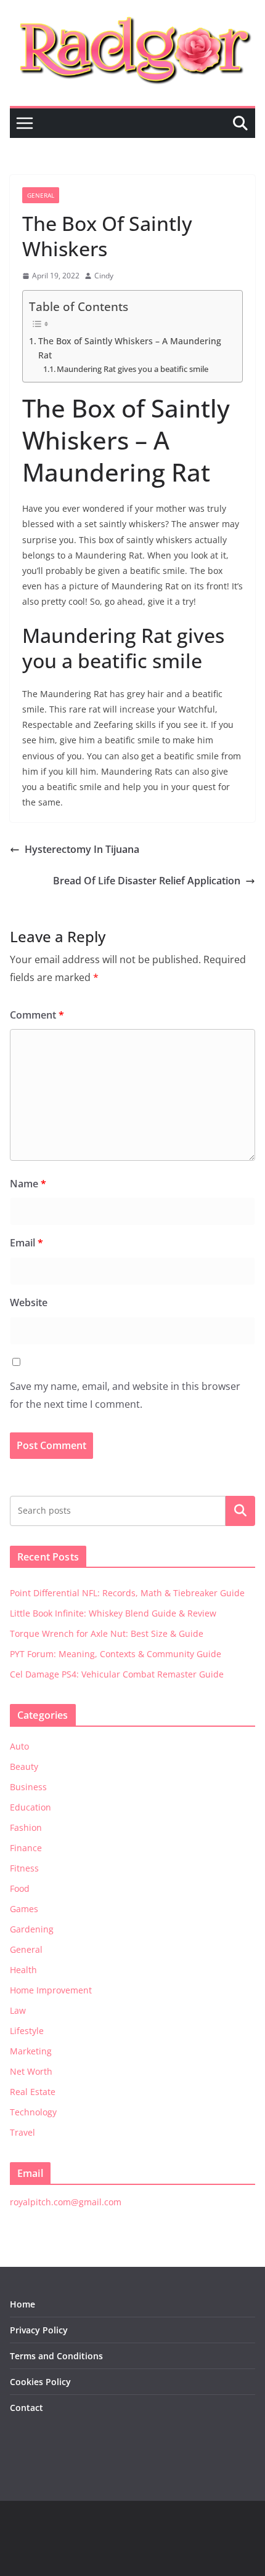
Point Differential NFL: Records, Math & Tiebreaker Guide (127, 1593)
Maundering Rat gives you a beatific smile (132, 369)
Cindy (104, 276)
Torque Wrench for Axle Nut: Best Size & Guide (107, 1633)
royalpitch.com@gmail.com (66, 2202)
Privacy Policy (39, 2330)
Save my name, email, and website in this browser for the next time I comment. (125, 1395)
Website (29, 1302)
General (41, 195)
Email (26, 1243)
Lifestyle (27, 2031)
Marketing (31, 2051)
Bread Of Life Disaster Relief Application (147, 881)
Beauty (24, 1766)
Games (24, 1909)
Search (240, 1511)
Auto (19, 1746)
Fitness (24, 1868)
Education (31, 1807)
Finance (26, 1848)
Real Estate (33, 2092)
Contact (26, 2408)
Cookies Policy (40, 2382)
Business (28, 1787)
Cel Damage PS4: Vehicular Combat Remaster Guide (117, 1674)
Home (22, 2304)
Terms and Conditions (56, 2356)
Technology (33, 2112)
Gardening (32, 1929)
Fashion (26, 1827)
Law (18, 2010)
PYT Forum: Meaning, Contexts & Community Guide (116, 1654)
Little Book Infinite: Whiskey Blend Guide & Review (113, 1613)
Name (28, 1184)
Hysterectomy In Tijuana (82, 849)
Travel (22, 2132)
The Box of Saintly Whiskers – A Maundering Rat (130, 348)
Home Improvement (51, 1990)
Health (23, 1970)
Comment (37, 1015)
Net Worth (31, 2071)
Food (20, 1888)
